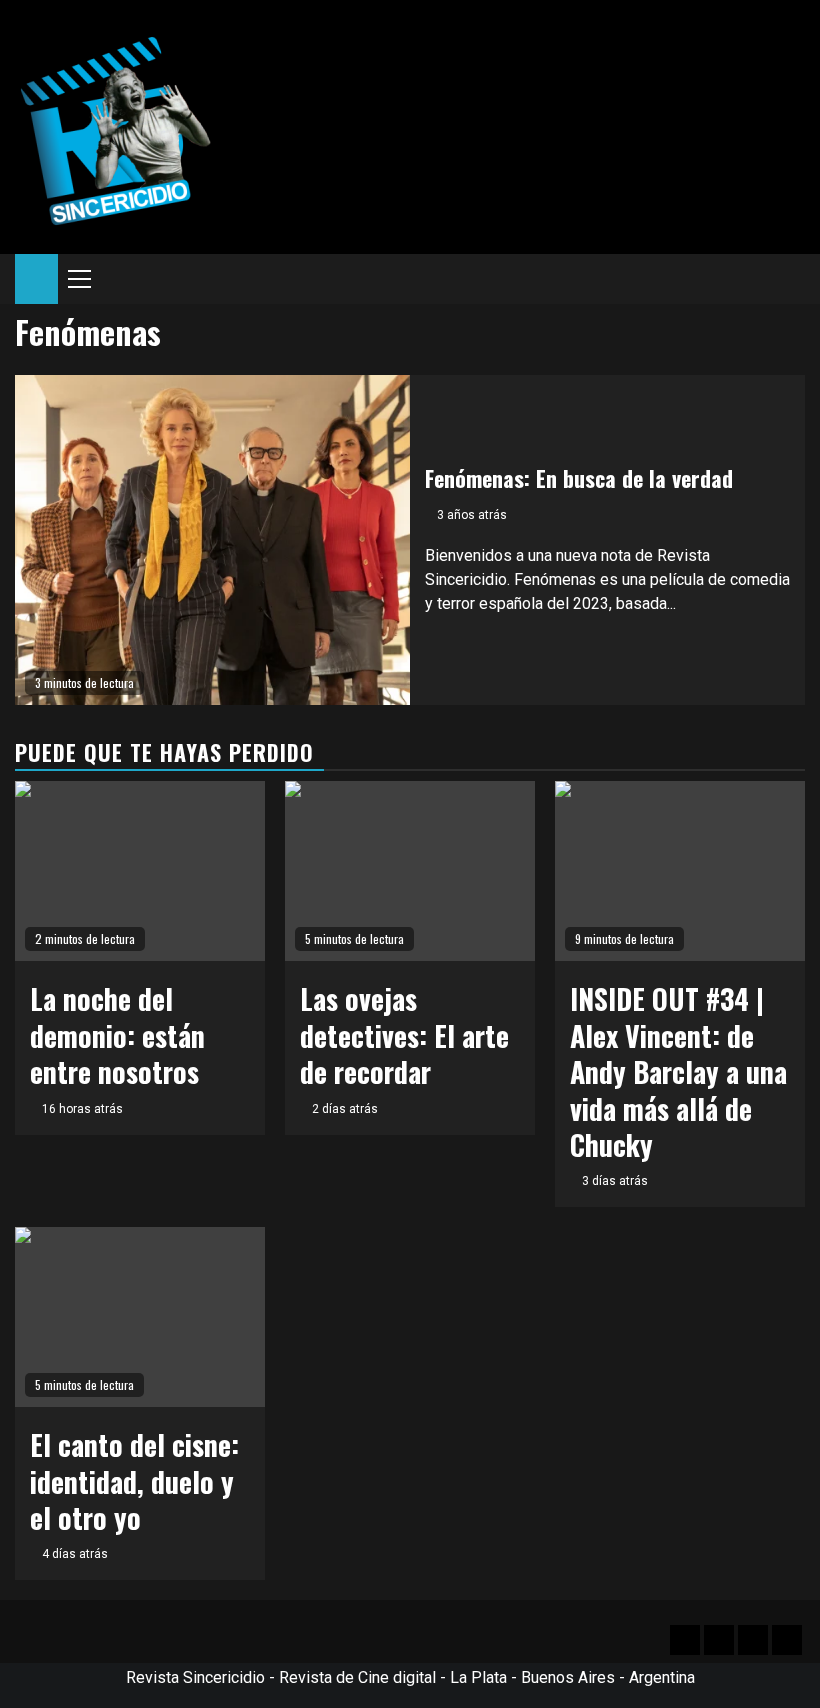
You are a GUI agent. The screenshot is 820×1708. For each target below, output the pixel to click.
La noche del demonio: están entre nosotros (117, 1035)
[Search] (790, 279)
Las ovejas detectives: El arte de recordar (404, 1035)
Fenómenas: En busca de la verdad (579, 478)
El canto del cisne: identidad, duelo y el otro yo (134, 1481)
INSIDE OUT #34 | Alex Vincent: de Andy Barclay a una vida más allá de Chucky (678, 1071)
